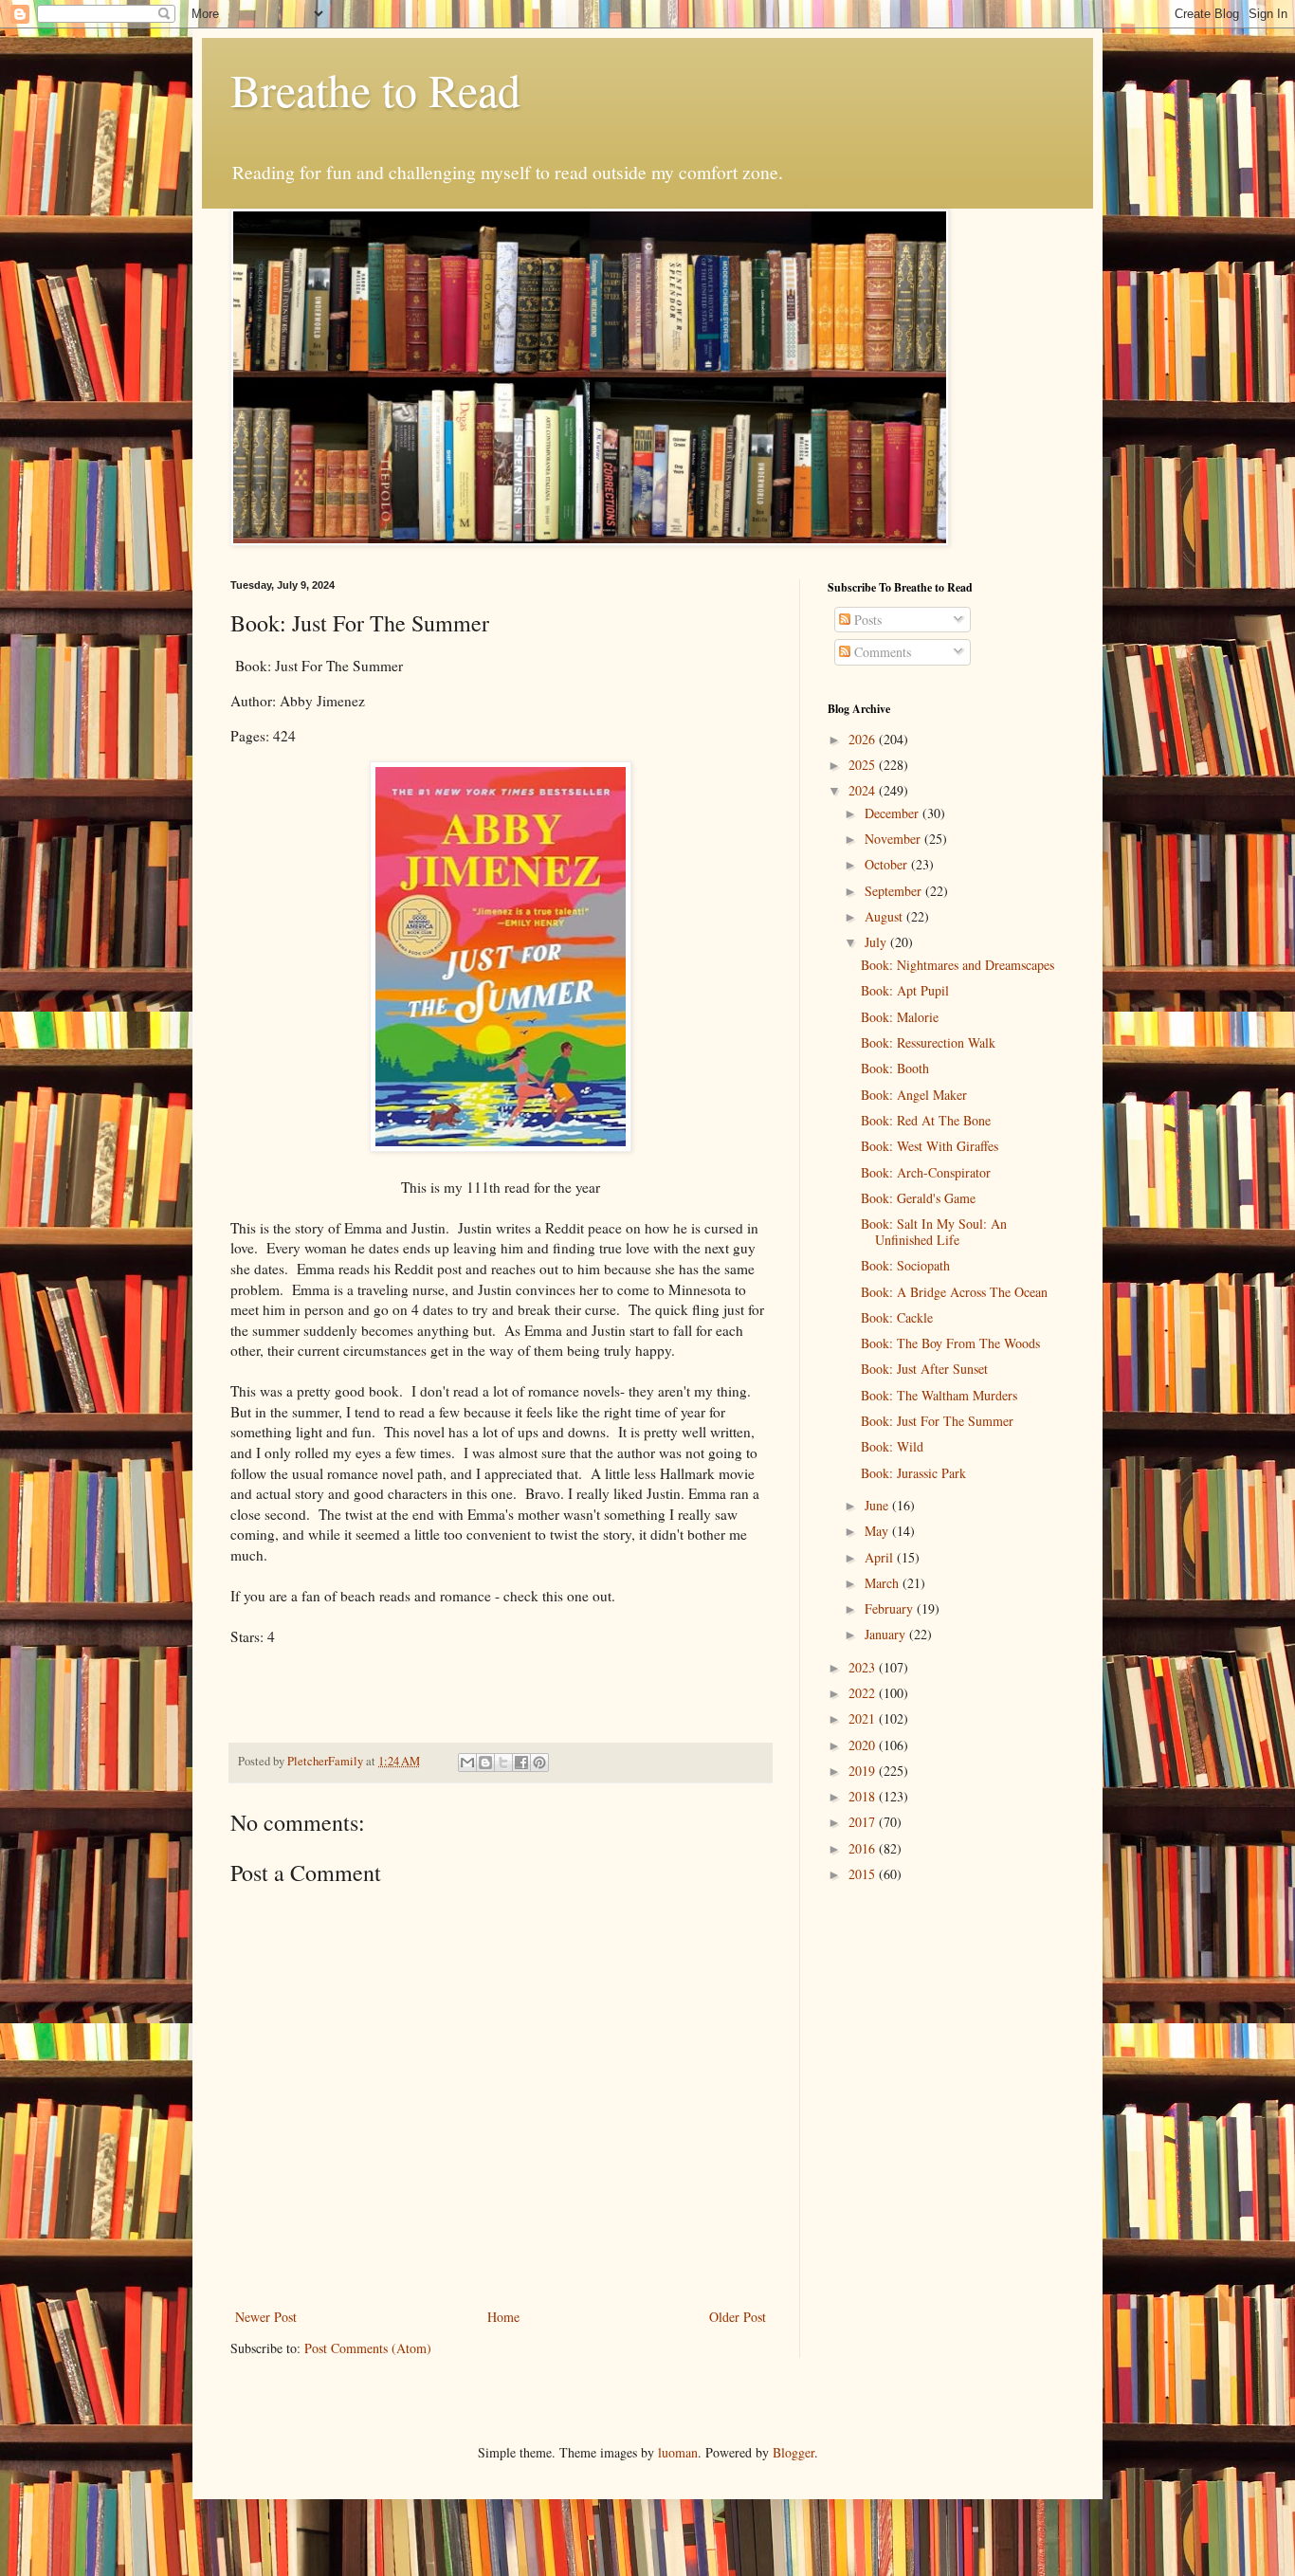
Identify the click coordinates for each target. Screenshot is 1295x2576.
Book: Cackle (897, 1317)
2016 (864, 1848)
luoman (678, 2452)
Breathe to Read (375, 89)
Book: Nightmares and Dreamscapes (958, 965)
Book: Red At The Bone (926, 1120)
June (878, 1505)
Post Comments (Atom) (368, 2348)
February (891, 1608)
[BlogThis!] (485, 1763)
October (888, 864)
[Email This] (467, 1763)
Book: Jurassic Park (913, 1473)
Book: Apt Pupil (905, 990)
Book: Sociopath (905, 1265)
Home (503, 2317)
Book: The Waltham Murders (939, 1395)
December (894, 813)
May (878, 1531)
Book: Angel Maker (914, 1095)
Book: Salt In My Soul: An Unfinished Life (934, 1232)
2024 (864, 790)
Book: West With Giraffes (930, 1146)
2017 (864, 1822)
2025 (864, 765)
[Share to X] (503, 1763)
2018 (864, 1796)
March (884, 1583)
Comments (881, 652)
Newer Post (266, 2317)
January (887, 1634)
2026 (864, 739)
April (881, 1557)
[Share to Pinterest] (539, 1763)
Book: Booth (895, 1068)
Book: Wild (892, 1446)
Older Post (738, 2317)
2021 (864, 1718)
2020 (864, 1745)
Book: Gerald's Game (918, 1198)
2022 (864, 1693)
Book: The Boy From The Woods (950, 1343)
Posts (866, 620)
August (885, 916)
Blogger (793, 2452)
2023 (864, 1667)
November (894, 839)
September (895, 891)
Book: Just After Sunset (924, 1369)
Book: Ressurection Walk (928, 1042)
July (877, 942)
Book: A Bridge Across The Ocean (954, 1292)
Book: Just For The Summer (937, 1421)
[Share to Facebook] (521, 1763)
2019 (864, 1771)
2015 (864, 1874)
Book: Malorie (900, 1017)
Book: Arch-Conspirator (926, 1172)
